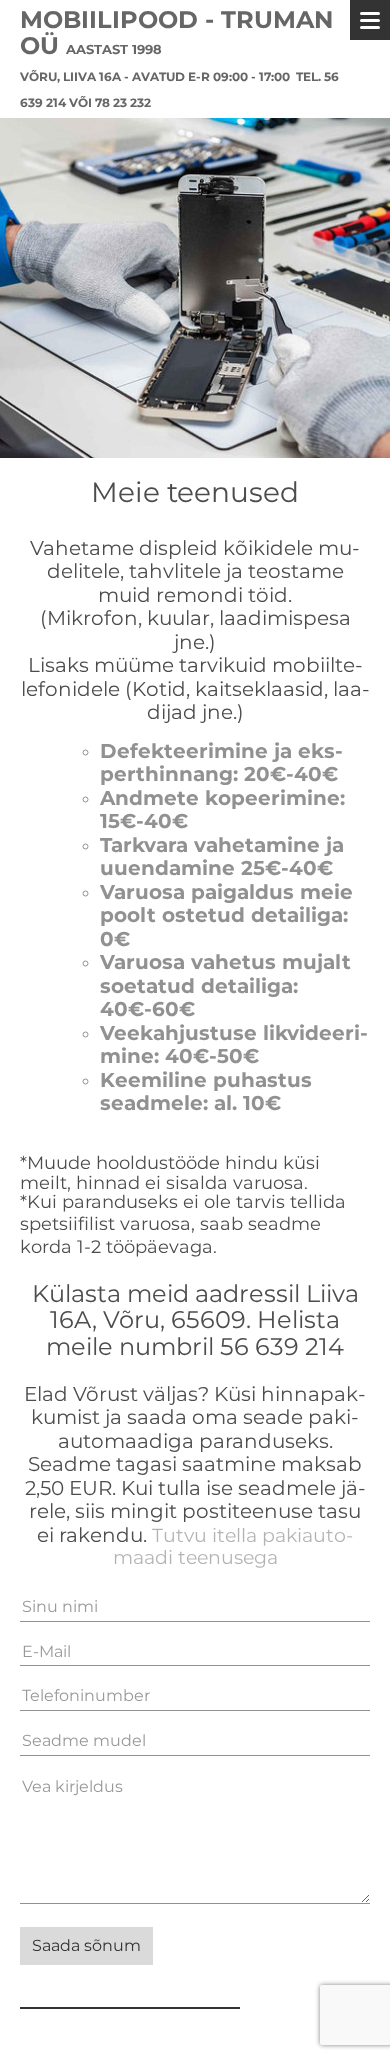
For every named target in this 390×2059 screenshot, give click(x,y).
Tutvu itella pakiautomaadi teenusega (233, 1547)
